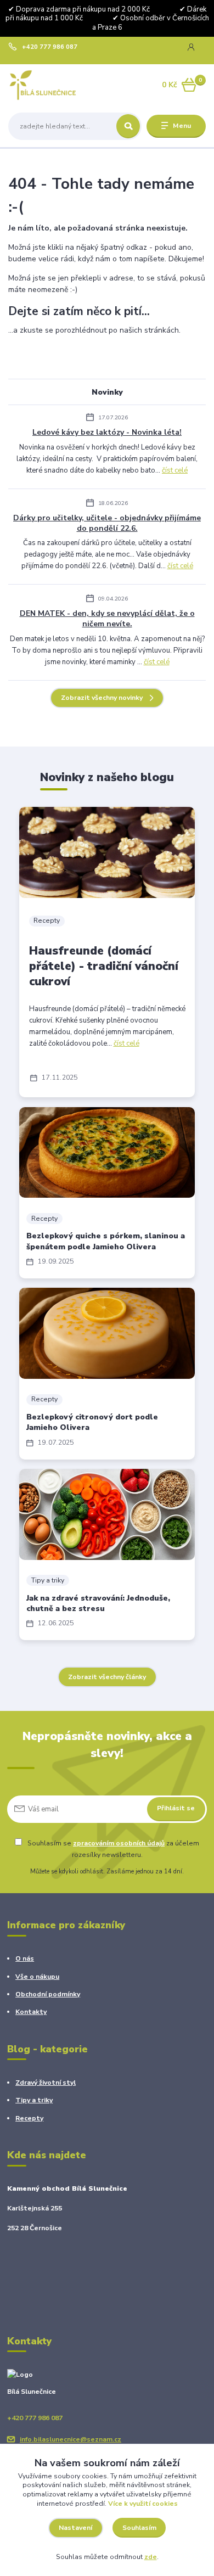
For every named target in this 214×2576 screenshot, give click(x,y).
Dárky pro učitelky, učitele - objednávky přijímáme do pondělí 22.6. (107, 523)
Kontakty (31, 2012)
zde (151, 2557)
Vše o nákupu (37, 1977)
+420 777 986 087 (50, 47)
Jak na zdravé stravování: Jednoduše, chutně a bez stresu (98, 1603)
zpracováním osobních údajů (119, 1843)
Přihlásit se (176, 1808)
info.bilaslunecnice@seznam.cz (71, 2439)
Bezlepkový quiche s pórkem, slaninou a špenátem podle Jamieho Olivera (106, 1241)
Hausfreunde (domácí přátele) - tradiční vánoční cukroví (104, 966)
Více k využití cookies (143, 2504)
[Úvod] (43, 85)
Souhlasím (139, 2528)
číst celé (175, 470)
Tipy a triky (48, 1580)
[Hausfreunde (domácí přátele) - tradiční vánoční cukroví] (107, 852)
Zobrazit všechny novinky (102, 698)
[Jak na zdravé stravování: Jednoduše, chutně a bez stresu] (107, 1514)
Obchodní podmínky (48, 1994)
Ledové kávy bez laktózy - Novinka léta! (107, 432)
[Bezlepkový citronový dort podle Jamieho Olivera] (107, 1333)
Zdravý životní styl (46, 2083)
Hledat (128, 126)
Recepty (47, 921)
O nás (25, 1958)
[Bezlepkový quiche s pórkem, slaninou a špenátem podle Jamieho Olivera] (107, 1153)
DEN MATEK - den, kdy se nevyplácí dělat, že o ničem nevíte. (107, 619)
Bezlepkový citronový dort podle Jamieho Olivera (92, 1422)
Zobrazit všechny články (107, 1677)
